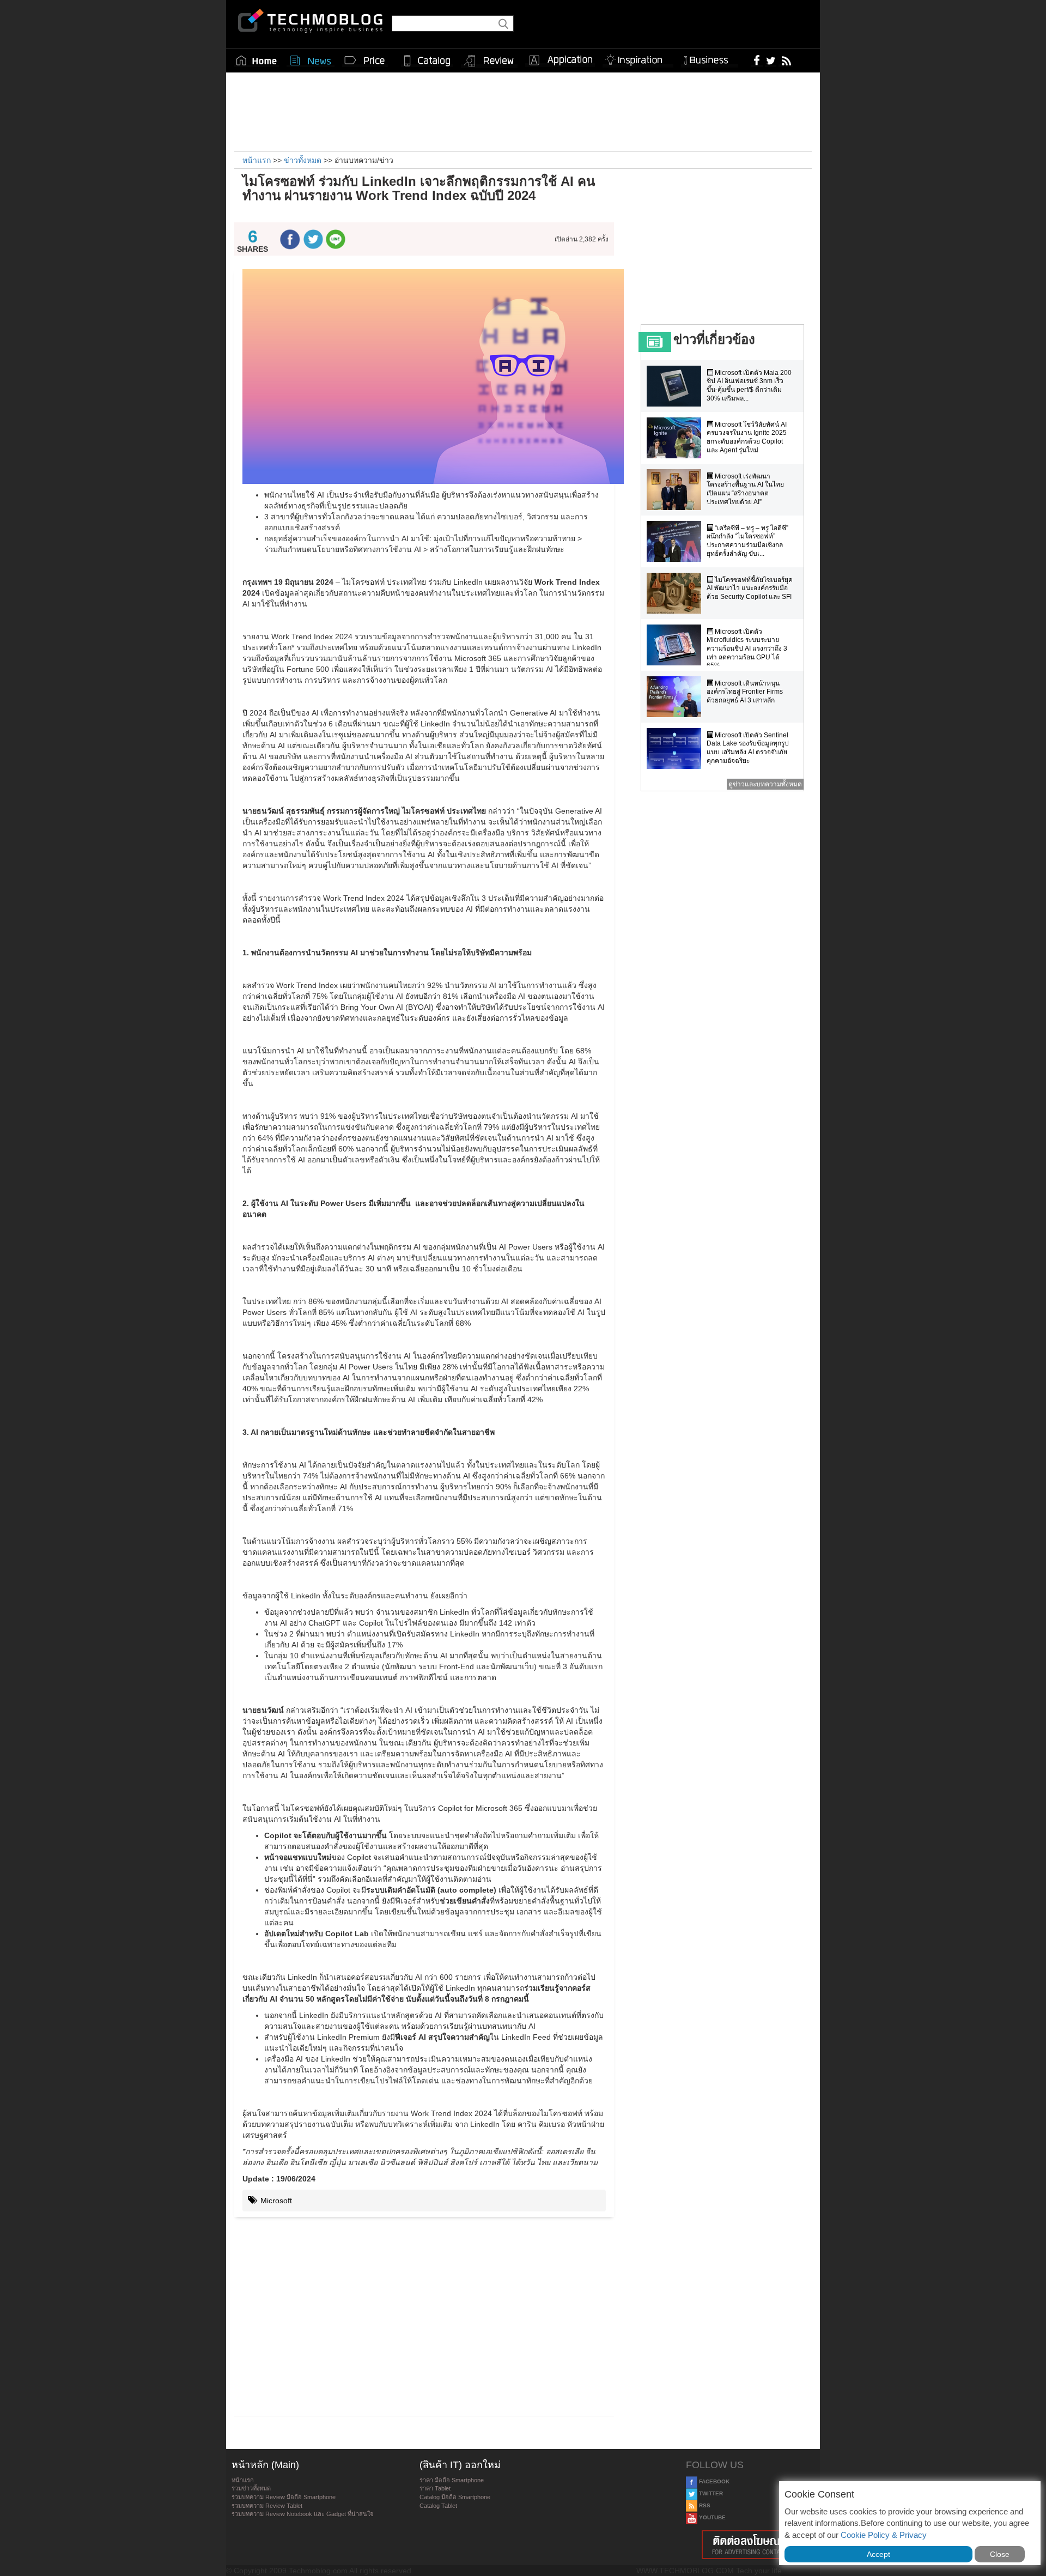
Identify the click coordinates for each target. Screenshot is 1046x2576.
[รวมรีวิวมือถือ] (489, 61)
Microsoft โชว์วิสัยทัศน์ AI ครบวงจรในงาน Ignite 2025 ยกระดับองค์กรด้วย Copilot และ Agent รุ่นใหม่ (747, 437)
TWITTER (710, 2493)
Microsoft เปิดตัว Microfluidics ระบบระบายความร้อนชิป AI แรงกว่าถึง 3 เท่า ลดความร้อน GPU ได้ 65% (747, 648)
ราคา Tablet (435, 2488)
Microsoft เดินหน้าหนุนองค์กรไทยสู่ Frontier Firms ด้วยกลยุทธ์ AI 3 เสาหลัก (745, 692)
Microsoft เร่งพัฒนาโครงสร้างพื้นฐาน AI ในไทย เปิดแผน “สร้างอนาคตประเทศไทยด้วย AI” (745, 489)
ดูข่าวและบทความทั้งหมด (765, 784)
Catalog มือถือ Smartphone (455, 2497)
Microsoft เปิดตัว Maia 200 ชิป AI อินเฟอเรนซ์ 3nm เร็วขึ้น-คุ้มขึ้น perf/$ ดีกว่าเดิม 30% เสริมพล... (749, 386)
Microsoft (275, 2201)
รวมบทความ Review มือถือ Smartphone (284, 2497)
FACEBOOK (713, 2481)
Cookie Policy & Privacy (884, 2535)
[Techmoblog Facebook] (757, 60)
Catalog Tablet (438, 2506)
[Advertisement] (523, 111)
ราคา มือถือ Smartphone (452, 2480)
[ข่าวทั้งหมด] (311, 60)
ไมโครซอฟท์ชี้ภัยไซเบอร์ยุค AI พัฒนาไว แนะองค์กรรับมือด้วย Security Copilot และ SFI (750, 588)
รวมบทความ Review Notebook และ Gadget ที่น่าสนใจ (302, 2514)
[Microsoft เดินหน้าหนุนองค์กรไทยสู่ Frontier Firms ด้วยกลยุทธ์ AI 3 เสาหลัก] (677, 697)
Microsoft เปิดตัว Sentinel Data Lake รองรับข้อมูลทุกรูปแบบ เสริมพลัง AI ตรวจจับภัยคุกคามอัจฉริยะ (748, 748)
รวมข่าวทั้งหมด (251, 2488)
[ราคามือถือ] (365, 60)
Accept (878, 2554)
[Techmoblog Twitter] (771, 60)
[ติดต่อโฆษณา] (750, 2545)
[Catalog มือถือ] (427, 60)
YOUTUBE (711, 2517)
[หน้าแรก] (257, 60)
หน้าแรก (243, 2480)
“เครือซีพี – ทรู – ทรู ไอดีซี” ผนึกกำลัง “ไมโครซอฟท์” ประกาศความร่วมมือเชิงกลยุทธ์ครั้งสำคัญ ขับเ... (747, 541)
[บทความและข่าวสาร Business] (710, 58)
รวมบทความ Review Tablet (267, 2506)
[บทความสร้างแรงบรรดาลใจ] (638, 58)
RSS (704, 2505)
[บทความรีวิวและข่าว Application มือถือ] (560, 60)
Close (1000, 2554)
